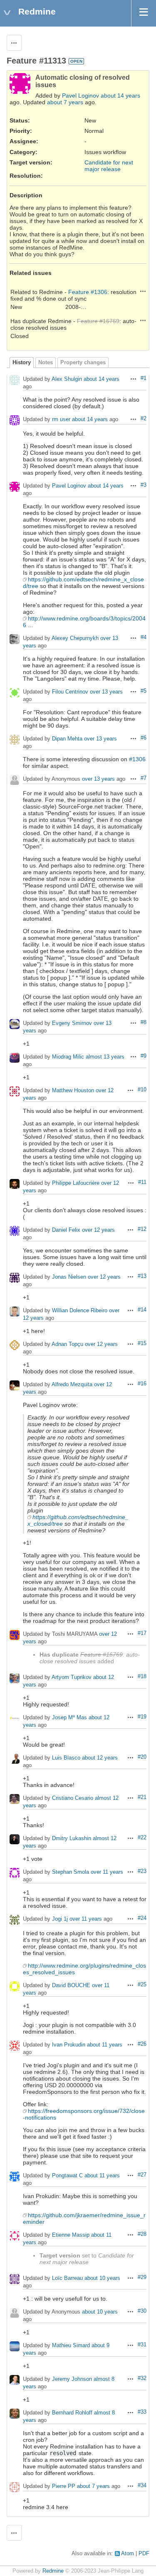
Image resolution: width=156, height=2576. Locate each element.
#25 (142, 1985)
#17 (142, 1633)
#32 (142, 2378)
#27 (142, 2175)
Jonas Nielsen (69, 1277)
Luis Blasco (66, 1758)
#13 (142, 1276)
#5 (144, 691)
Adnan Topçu (67, 1344)
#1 (144, 378)
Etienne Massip (71, 2235)
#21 (142, 1797)
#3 (144, 485)
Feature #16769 (98, 321)
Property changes (83, 363)
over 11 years (107, 1872)
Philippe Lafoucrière (76, 1183)
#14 (142, 1310)
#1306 (137, 759)
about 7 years (65, 102)
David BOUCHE (71, 1986)
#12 (142, 1229)
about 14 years (120, 96)
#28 (142, 2234)
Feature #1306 (88, 292)
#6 (144, 738)
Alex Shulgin (67, 379)
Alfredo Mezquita (72, 1385)
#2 (144, 419)
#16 (142, 1384)
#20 (142, 1757)
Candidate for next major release (109, 166)
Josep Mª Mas (69, 1718)
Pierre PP (64, 2487)
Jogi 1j (60, 1919)
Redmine (53, 2571)
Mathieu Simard (71, 2346)
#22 (142, 1838)
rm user (61, 420)
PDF (144, 2554)
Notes (46, 363)
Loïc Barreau (67, 2278)
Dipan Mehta (67, 739)
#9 (144, 1056)
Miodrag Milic (68, 1057)
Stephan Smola (71, 1872)
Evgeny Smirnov (72, 1023)
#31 (142, 2345)
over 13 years (106, 692)
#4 (144, 637)
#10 (142, 1090)
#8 (144, 1022)
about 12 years (100, 1758)
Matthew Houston (73, 1091)
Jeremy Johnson (72, 2379)
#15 (142, 1343)
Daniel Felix (66, 1230)
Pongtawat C (67, 2176)
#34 (142, 2485)
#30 (142, 2311)
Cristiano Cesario (73, 1798)
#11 (142, 1182)
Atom (128, 2554)
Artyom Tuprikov (72, 1678)
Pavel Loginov (80, 96)
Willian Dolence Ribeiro (80, 1311)
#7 (144, 778)
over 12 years (98, 1230)
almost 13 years (105, 1057)
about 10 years (102, 2278)
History (22, 363)
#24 (142, 1918)
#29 (142, 2277)
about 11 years (105, 2045)
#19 (142, 1717)
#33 (142, 2412)
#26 (142, 2044)
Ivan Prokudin (69, 2045)
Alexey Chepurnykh (75, 638)
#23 (142, 1871)
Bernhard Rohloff (72, 2413)
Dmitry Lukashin (72, 1839)
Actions (143, 291)
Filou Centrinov (70, 692)
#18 (142, 1676)
